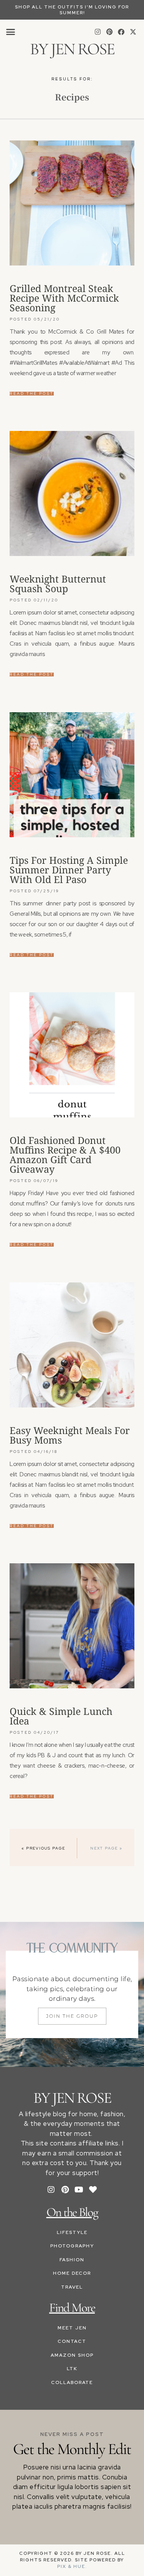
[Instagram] (98, 32)
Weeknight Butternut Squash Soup (58, 583)
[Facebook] (121, 32)
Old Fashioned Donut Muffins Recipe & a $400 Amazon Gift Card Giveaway (65, 1154)
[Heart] (93, 2190)
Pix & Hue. (72, 2566)
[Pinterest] (109, 32)
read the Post (32, 394)
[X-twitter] (133, 32)
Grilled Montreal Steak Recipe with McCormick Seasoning (64, 298)
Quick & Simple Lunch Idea (61, 1716)
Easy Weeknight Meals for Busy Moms (70, 1435)
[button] (11, 32)
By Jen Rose (72, 49)
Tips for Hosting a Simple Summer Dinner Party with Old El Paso (69, 870)
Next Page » (106, 1848)
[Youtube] (79, 2190)
